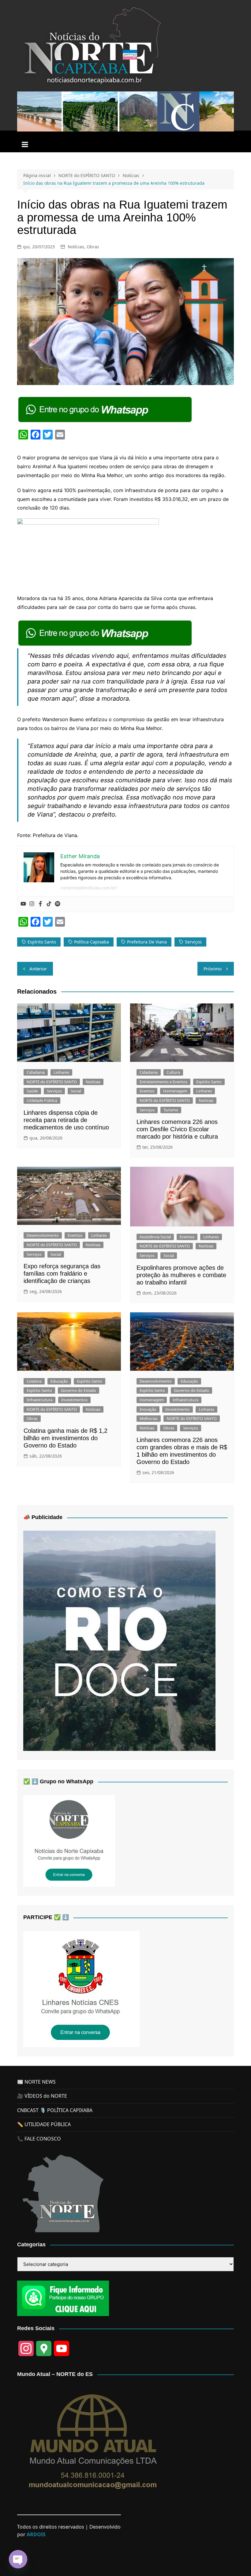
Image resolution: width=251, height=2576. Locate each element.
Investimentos (74, 1400)
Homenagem (175, 1091)
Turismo (171, 1110)
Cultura (173, 1072)
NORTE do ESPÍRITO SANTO (52, 1082)
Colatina (34, 1381)
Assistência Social (155, 1237)
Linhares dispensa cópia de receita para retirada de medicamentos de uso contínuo (66, 1120)
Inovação (148, 1409)
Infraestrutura (39, 1400)
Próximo (213, 969)
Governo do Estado (79, 1390)
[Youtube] (23, 904)
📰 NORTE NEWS (36, 2082)
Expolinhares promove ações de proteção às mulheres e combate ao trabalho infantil (181, 1275)
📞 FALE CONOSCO (39, 2139)
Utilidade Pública (42, 1100)
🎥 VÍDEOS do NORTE (42, 2096)
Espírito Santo (209, 1082)
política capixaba (92, 942)
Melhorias (149, 1418)
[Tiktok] (49, 904)
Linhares (61, 1072)
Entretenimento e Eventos (163, 1082)
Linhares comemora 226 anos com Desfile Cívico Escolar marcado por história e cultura (177, 1129)
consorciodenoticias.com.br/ (89, 888)
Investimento (178, 1409)
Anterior (38, 969)
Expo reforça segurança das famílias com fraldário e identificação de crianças (62, 1273)
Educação (59, 1381)
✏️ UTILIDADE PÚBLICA (44, 2124)
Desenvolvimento (43, 1235)
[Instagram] (32, 904)
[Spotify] (58, 904)
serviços (193, 942)
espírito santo (42, 942)
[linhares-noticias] (81, 1989)
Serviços (54, 1091)
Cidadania (36, 1072)
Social (76, 1091)
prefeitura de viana (147, 942)
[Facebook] (40, 904)
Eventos (147, 1091)
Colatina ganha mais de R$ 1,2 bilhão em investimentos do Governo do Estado (66, 1438)
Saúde (32, 1091)
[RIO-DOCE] (119, 1640)
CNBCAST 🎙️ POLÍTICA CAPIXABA (55, 2110)
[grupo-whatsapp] (106, 409)
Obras (93, 247)
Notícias (76, 247)
